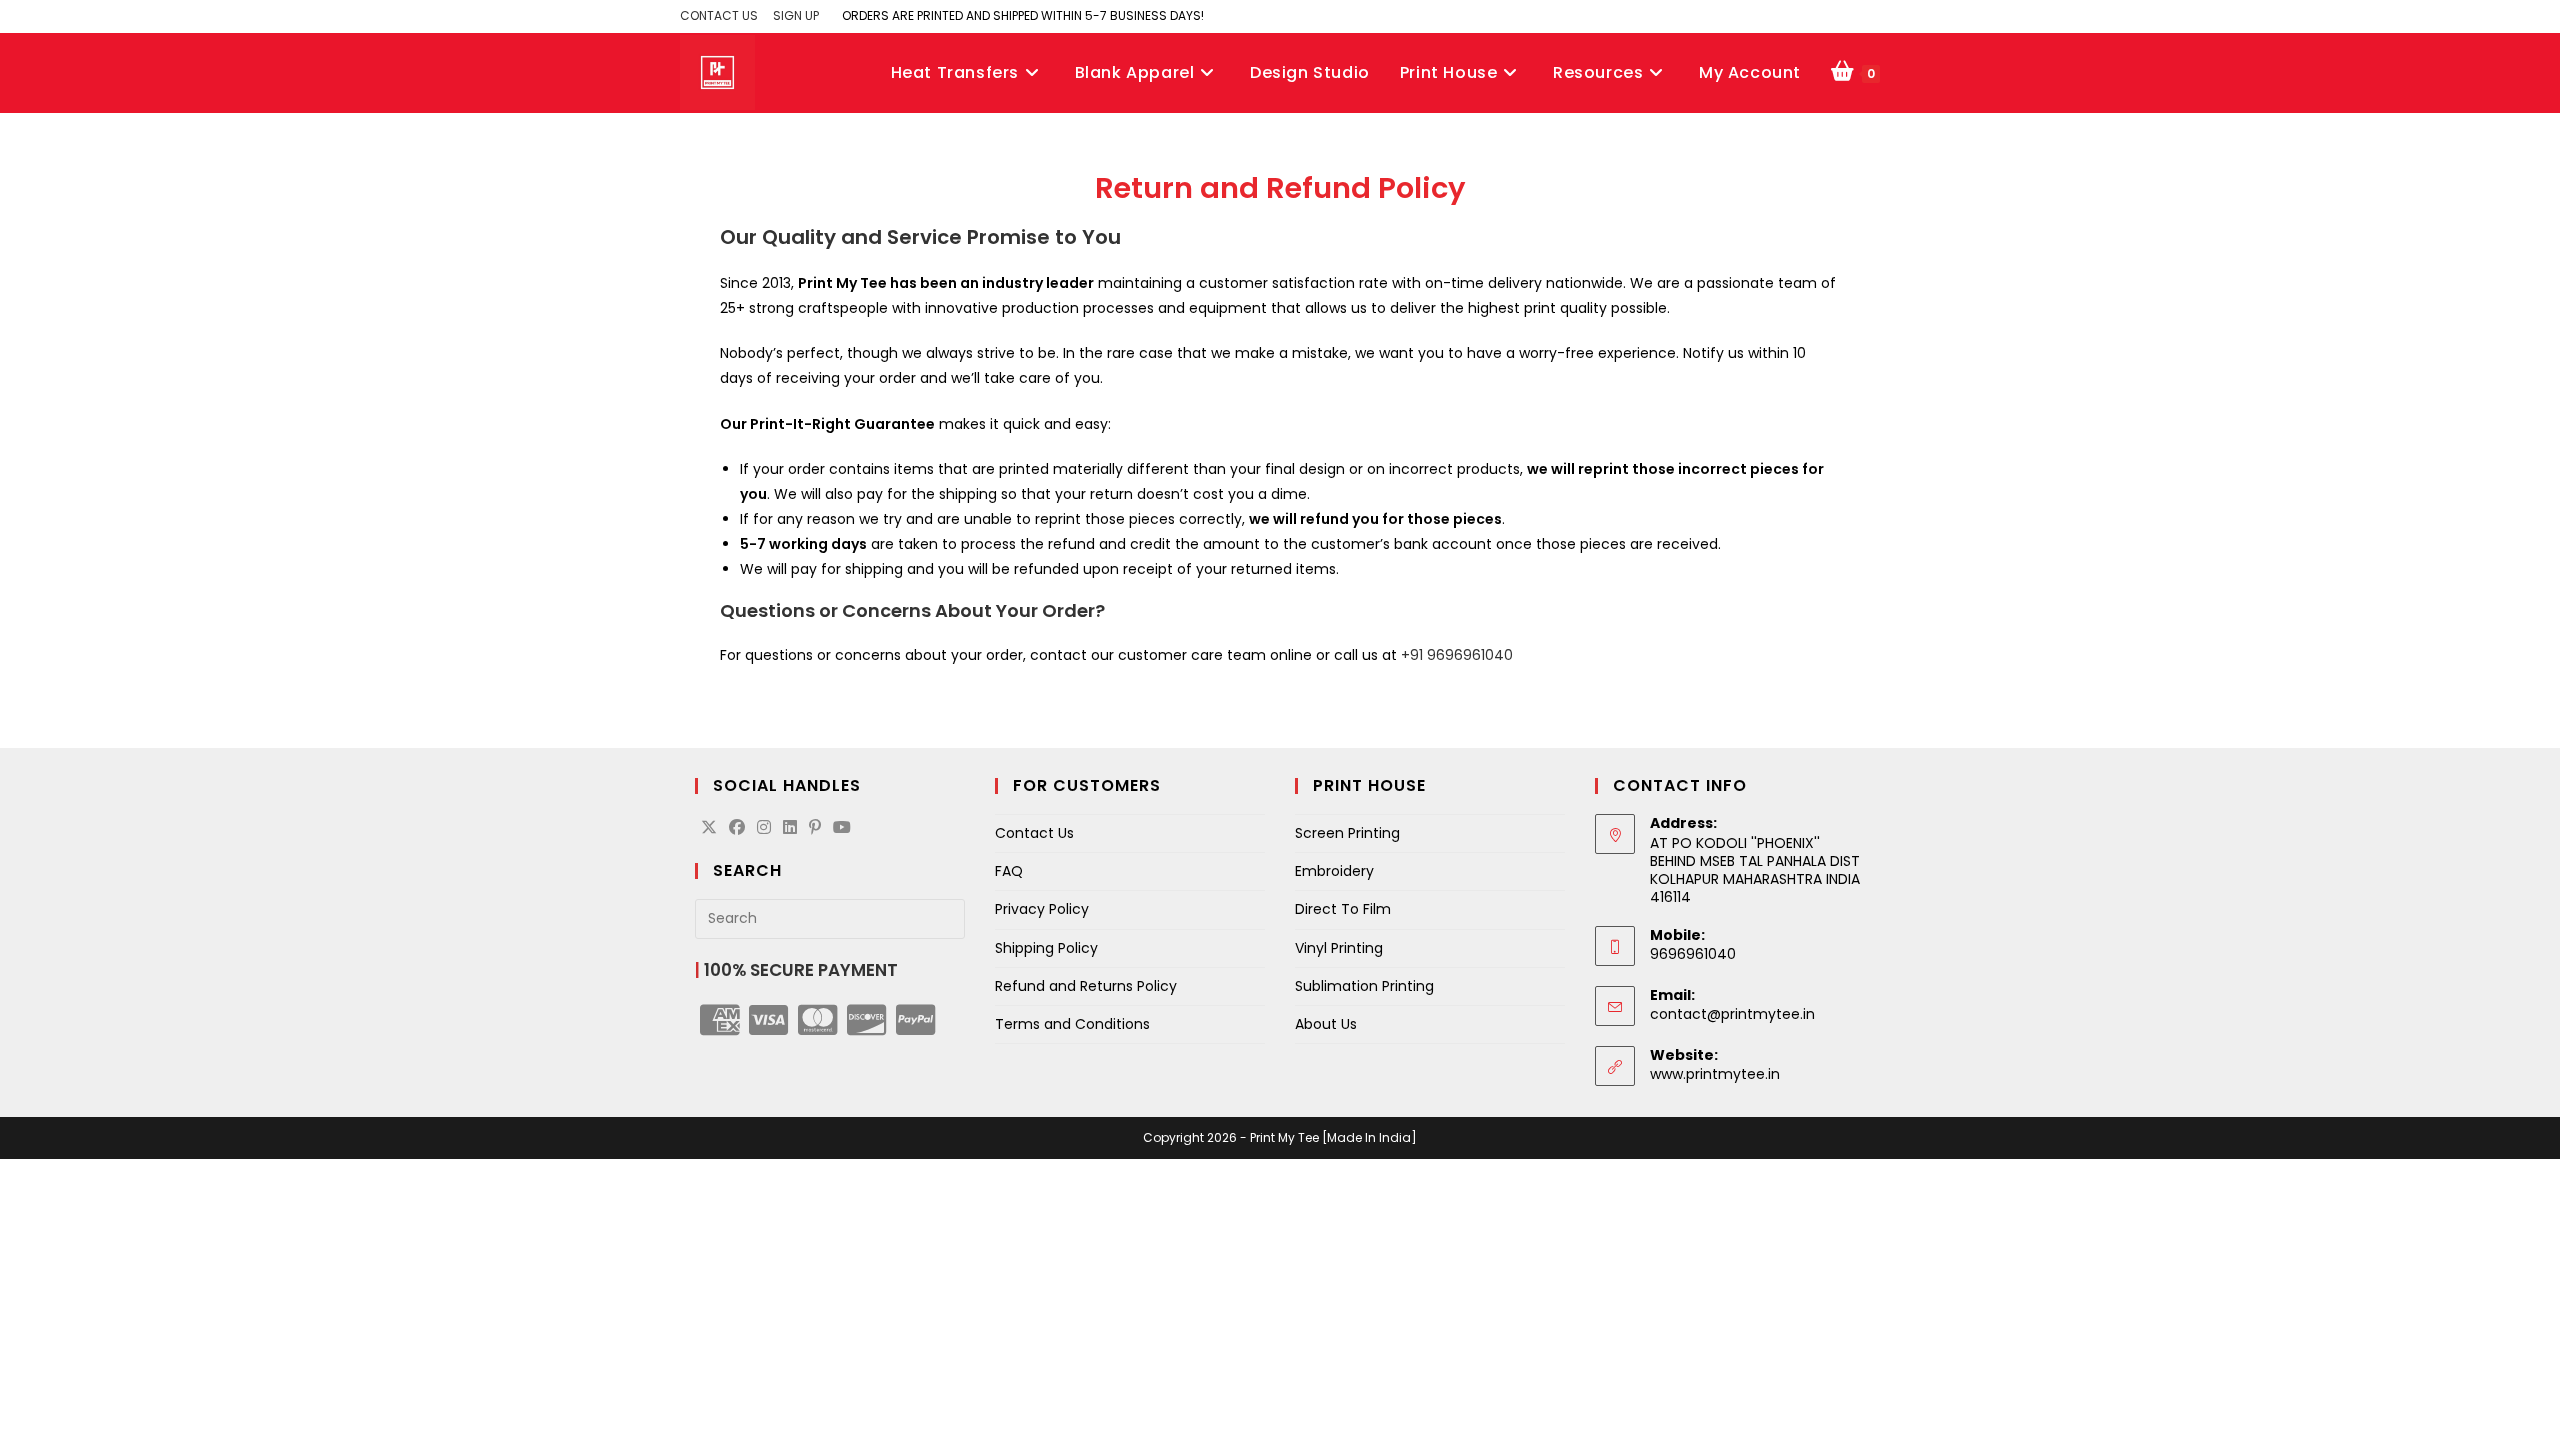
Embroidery (1334, 871)
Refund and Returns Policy (1086, 986)
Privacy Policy (1042, 909)
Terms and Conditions (1072, 1024)
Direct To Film (1343, 909)
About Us (1326, 1024)
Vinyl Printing (1339, 948)
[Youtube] (842, 828)
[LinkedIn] (790, 828)
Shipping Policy (1046, 948)
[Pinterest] (815, 828)
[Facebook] (737, 828)
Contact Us (1034, 833)
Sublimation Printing (1364, 986)
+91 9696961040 (1457, 655)
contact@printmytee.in (1732, 1014)
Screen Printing (1347, 833)
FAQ (1009, 871)
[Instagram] (764, 828)
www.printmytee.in (1715, 1074)
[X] (709, 828)
